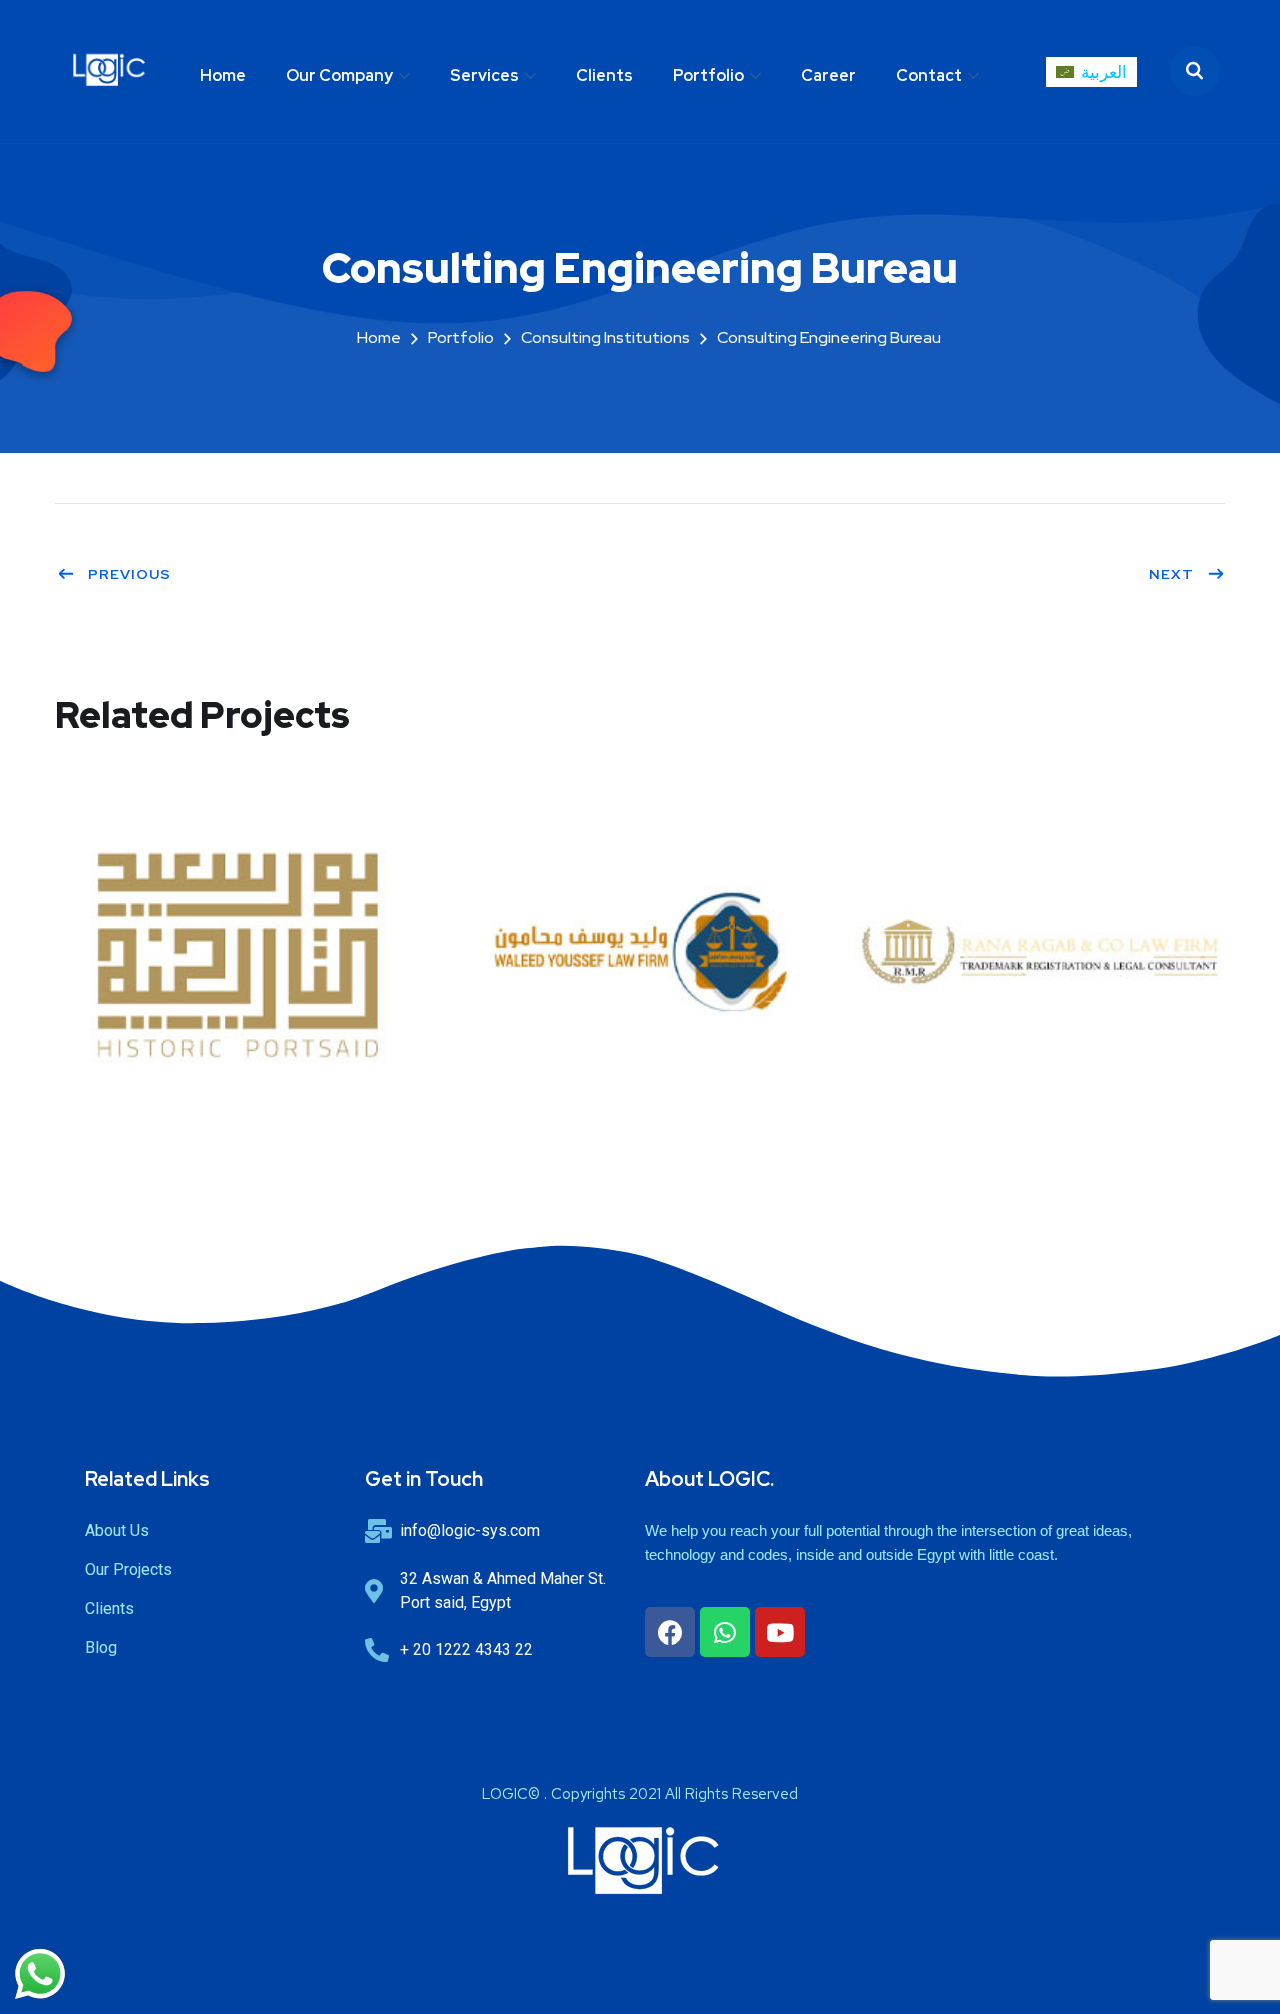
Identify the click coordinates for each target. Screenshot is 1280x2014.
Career (828, 75)
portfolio (461, 337)
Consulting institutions (605, 337)
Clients (604, 75)
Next (1171, 574)
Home (223, 75)
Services (484, 75)
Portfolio (708, 75)
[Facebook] (670, 1632)
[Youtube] (780, 1632)
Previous (129, 574)
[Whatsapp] (725, 1632)
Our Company (339, 75)
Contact (929, 75)
